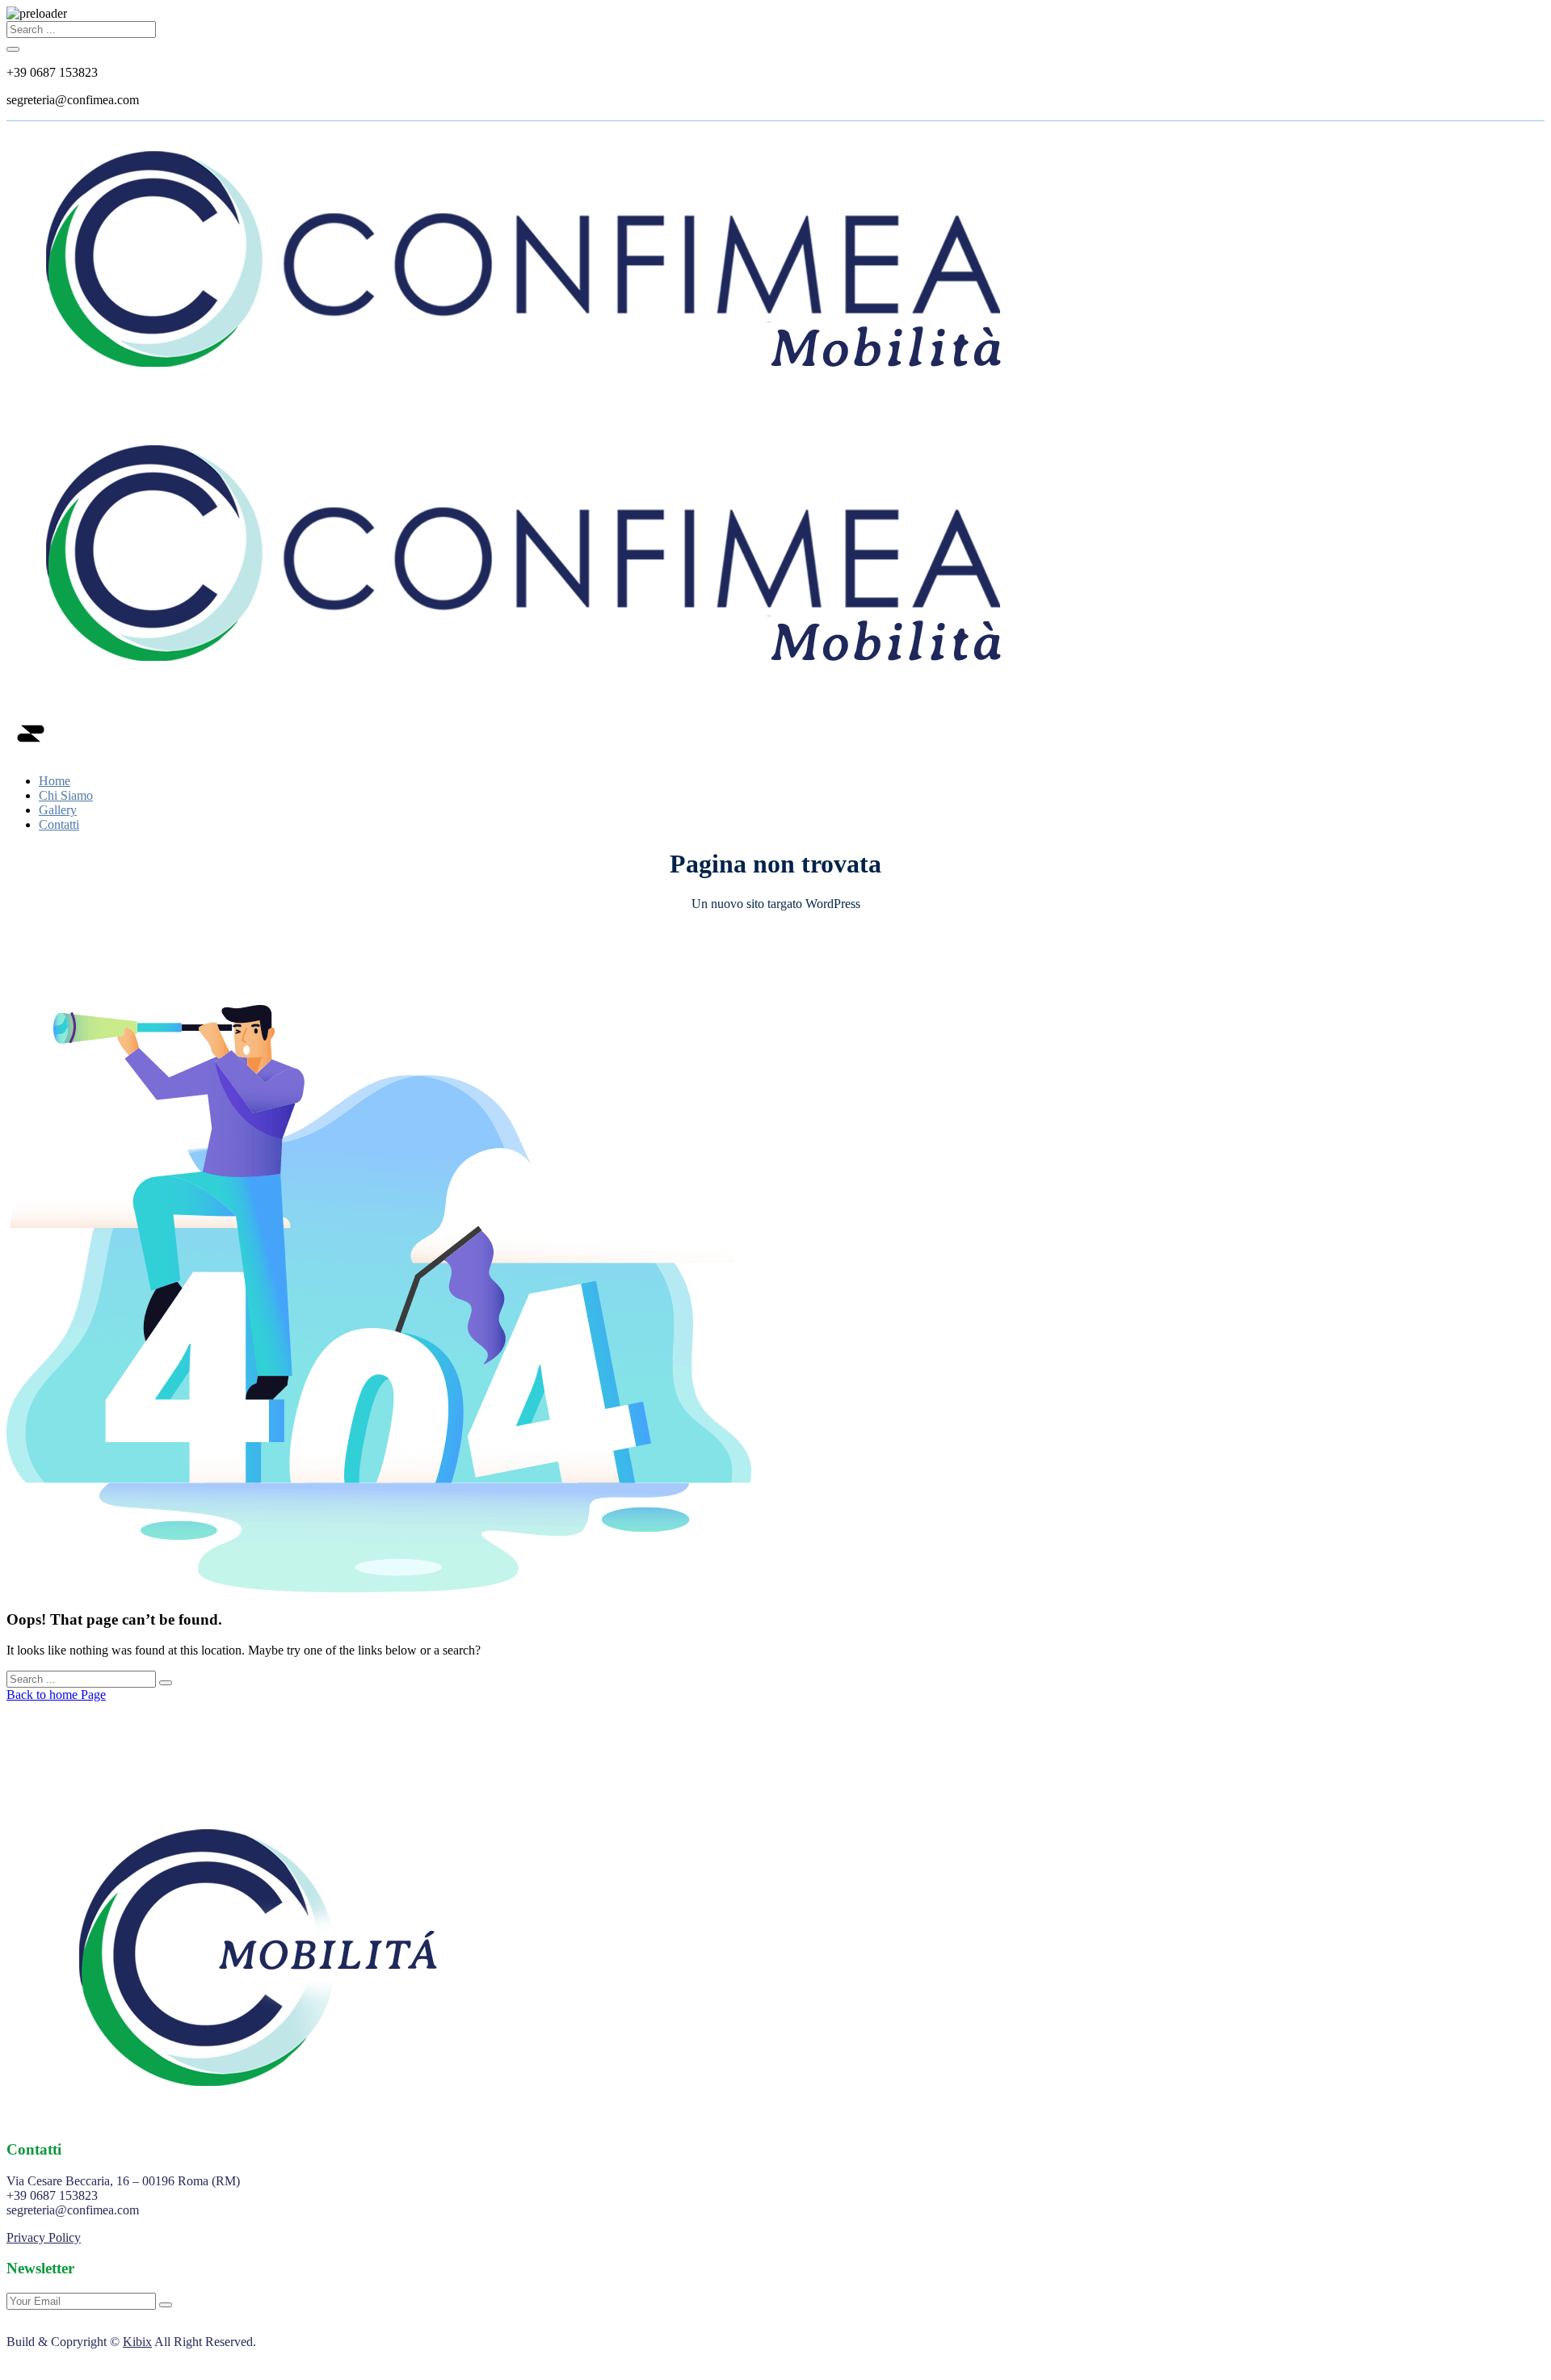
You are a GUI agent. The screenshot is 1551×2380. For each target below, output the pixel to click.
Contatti (59, 824)
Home (55, 781)
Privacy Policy (44, 2237)
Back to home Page (56, 1695)
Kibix (137, 2342)
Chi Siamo (66, 795)
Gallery (58, 810)
